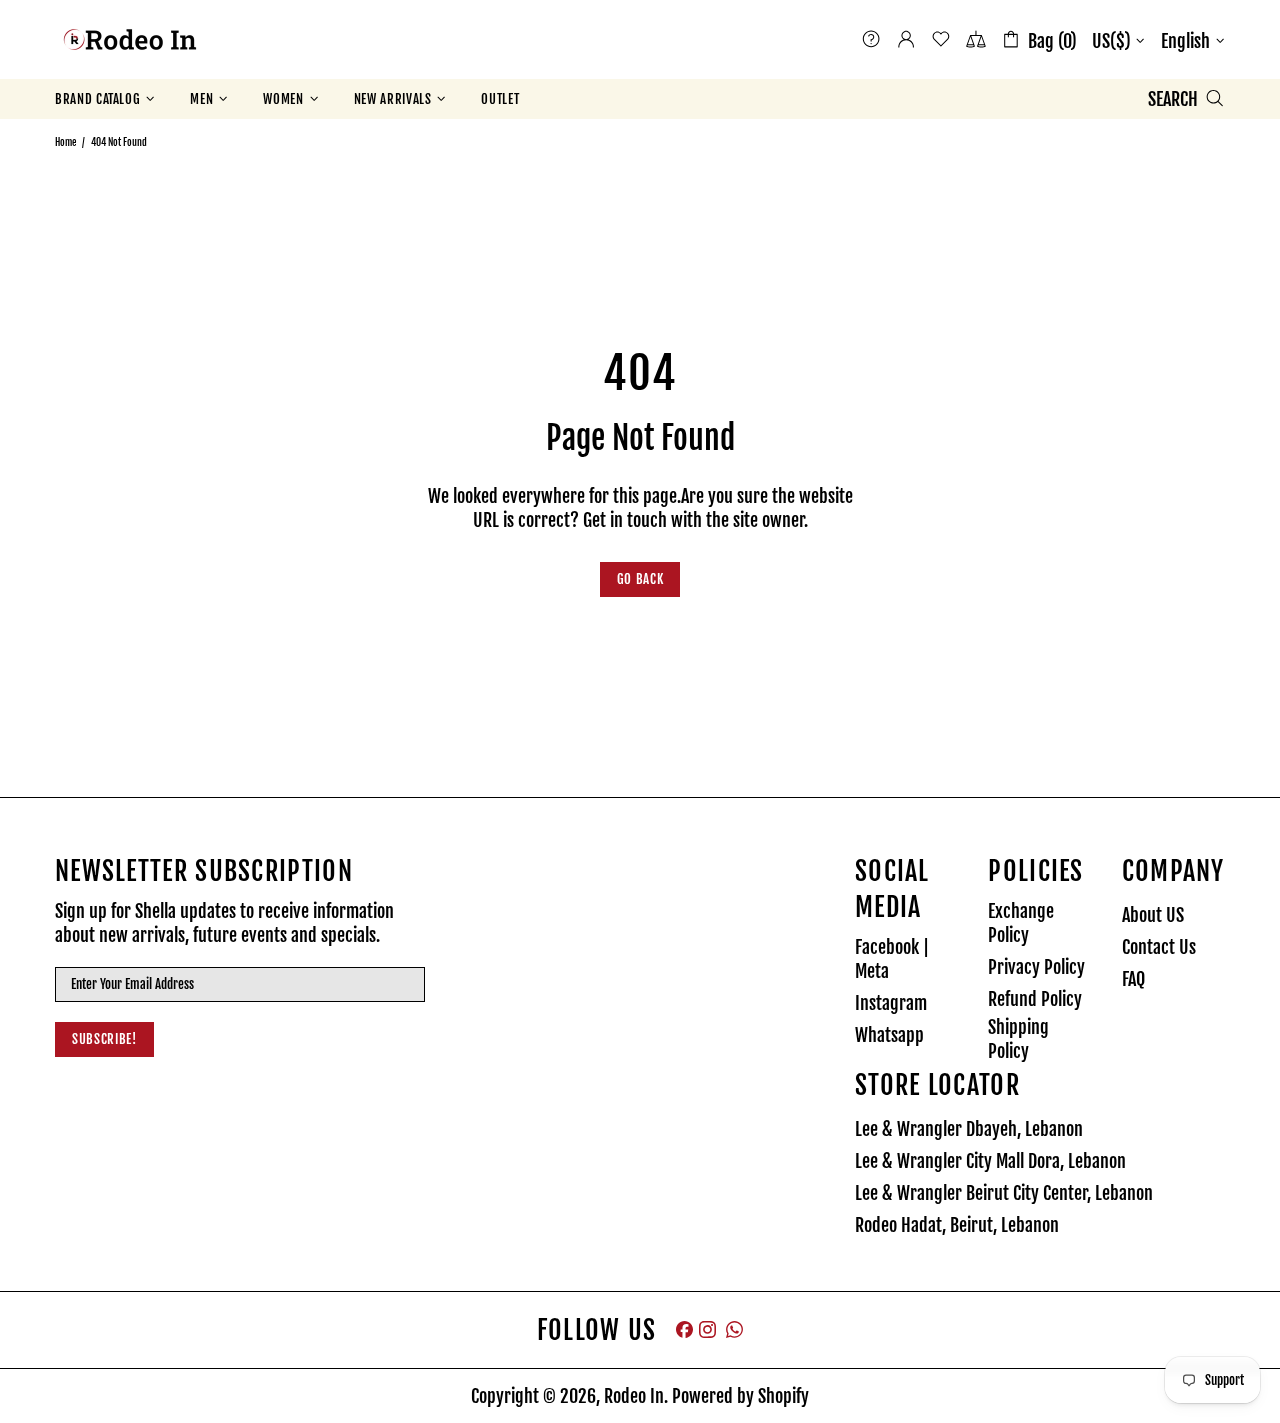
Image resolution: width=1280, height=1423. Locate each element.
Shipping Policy (1018, 1039)
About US (1153, 915)
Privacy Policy (1036, 967)
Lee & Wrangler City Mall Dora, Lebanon (990, 1161)
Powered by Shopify (740, 1396)
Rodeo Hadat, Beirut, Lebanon (957, 1225)
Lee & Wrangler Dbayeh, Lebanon (969, 1129)
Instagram (891, 1003)
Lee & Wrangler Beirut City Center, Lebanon (1004, 1193)
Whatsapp (889, 1035)
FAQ (1133, 979)
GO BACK (640, 579)
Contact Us (1159, 947)
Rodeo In (130, 39)
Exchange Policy (1021, 923)
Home (65, 142)
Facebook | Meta (892, 959)
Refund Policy (1035, 999)
